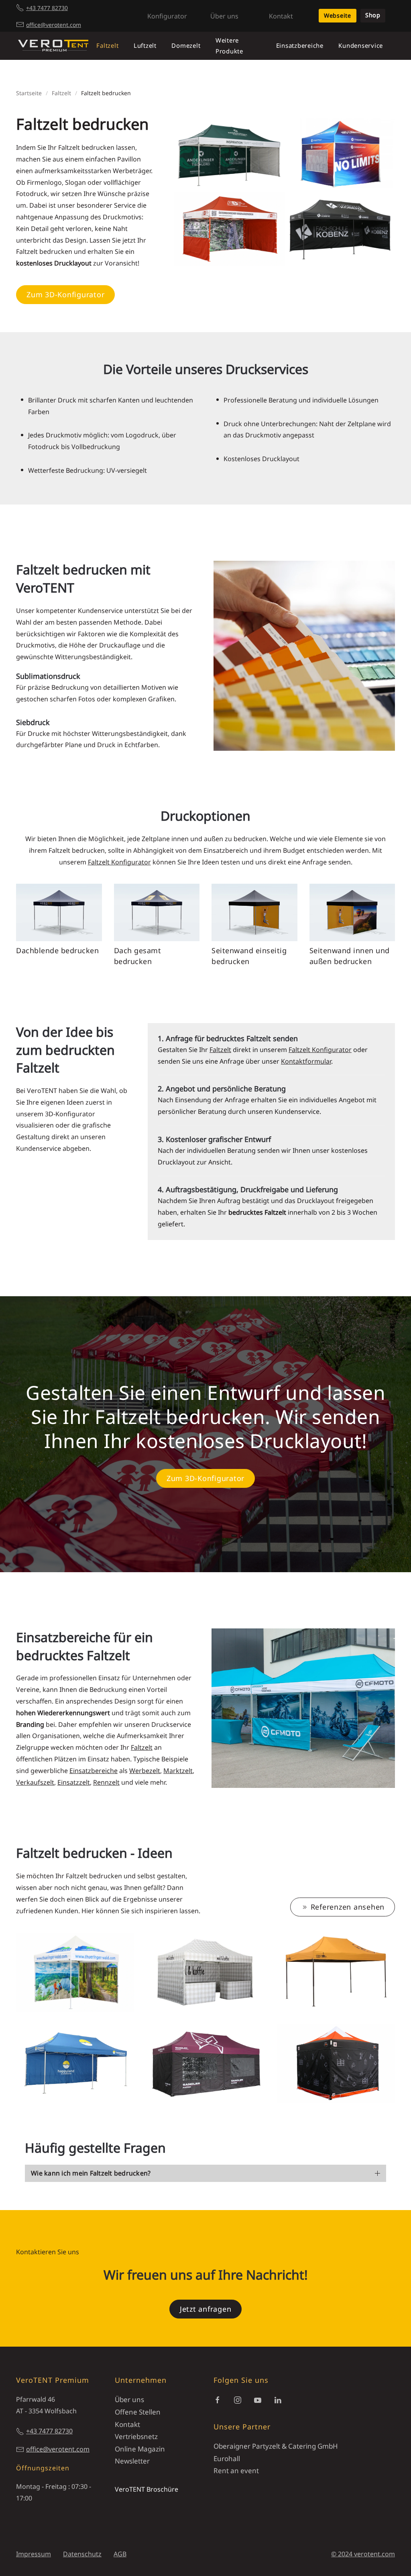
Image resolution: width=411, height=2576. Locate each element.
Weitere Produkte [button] (229, 46)
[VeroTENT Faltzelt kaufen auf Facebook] (218, 2399)
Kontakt (281, 16)
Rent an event (236, 2471)
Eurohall (227, 2459)
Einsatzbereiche (94, 1771)
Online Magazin (140, 2449)
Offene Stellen (138, 2412)
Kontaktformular (306, 1061)
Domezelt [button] (186, 45)
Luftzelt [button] (145, 45)
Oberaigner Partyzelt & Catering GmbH (276, 2446)
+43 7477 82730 (47, 8)
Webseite (338, 15)
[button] (75, 1972)
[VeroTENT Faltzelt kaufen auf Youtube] (258, 2399)
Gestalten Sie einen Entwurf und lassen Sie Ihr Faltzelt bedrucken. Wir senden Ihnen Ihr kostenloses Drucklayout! (205, 1417)
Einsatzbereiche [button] (300, 45)
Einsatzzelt (74, 1782)
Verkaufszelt (35, 1782)
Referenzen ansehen (348, 1907)
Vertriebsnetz (136, 2436)
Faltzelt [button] (107, 45)
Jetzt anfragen (206, 2309)
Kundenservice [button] (361, 45)
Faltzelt (220, 1050)
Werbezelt (145, 1771)
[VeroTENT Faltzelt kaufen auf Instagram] (238, 2399)
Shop (373, 15)
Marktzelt (178, 1771)
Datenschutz (82, 2554)
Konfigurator (167, 16)
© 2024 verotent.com (363, 2554)
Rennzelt (106, 1782)
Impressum (34, 2554)
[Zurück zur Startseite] (53, 46)
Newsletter (132, 2461)
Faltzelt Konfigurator (119, 862)
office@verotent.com (54, 25)
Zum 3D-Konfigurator (65, 294)
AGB (120, 2554)
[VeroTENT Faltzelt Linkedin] (278, 2399)
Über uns (224, 16)
